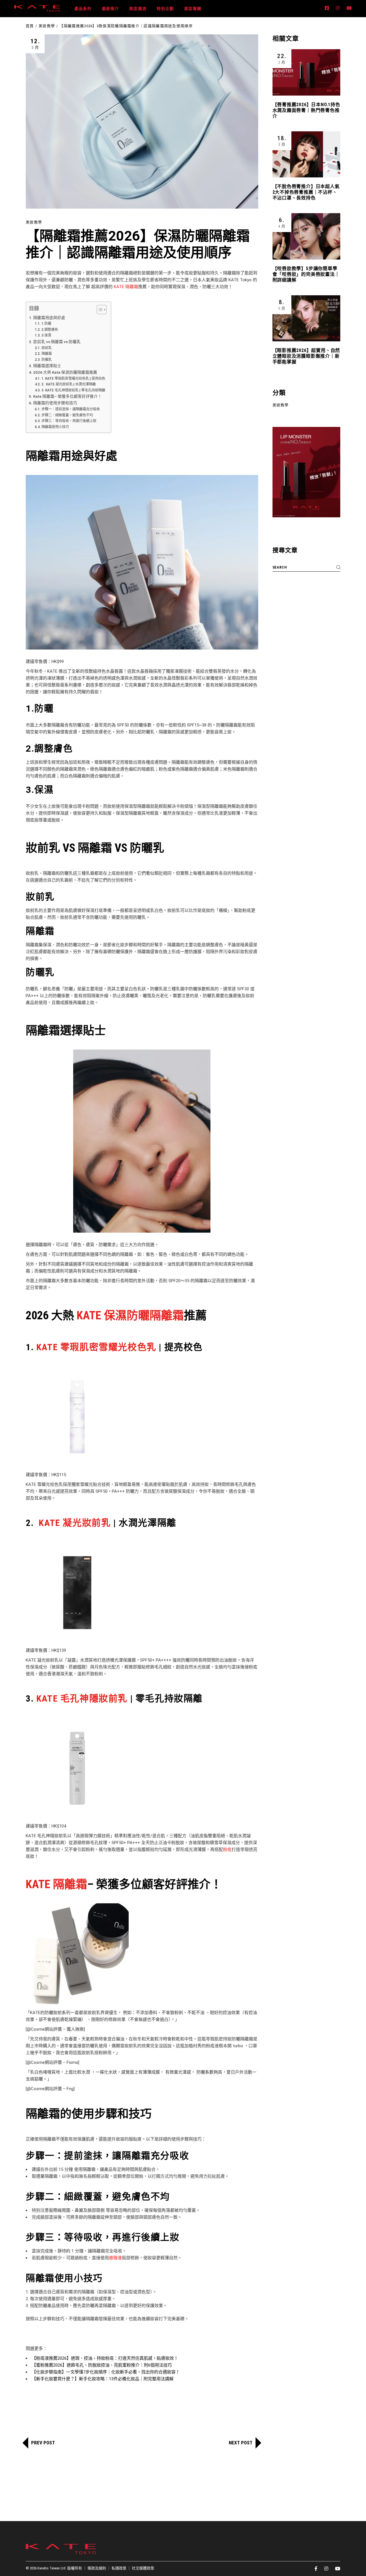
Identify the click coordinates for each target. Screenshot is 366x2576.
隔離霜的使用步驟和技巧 (55, 403)
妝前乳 (46, 348)
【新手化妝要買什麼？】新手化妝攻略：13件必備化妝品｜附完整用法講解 (103, 2379)
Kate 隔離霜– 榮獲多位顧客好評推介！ (67, 396)
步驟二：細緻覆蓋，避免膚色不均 (67, 415)
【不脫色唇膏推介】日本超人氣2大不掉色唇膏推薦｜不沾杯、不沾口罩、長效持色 (306, 192)
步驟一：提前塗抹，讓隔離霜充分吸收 (70, 409)
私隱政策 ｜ (122, 2568)
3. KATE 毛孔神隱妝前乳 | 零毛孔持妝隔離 (73, 390)
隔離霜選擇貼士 (47, 366)
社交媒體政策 (143, 2568)
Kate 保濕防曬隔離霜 (130, 1315)
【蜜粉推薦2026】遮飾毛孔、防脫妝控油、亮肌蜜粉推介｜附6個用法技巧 (102, 2365)
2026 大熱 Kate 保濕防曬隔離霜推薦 (65, 372)
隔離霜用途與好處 (49, 318)
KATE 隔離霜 (126, 287)
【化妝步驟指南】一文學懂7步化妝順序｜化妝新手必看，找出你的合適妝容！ (106, 2372)
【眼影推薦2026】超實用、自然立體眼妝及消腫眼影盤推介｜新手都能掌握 (306, 356)
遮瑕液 (115, 2258)
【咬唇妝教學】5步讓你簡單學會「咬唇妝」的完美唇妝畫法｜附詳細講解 (306, 274)
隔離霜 (46, 354)
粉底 (227, 1850)
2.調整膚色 (50, 330)
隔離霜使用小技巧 (55, 427)
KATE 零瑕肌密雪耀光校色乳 (95, 1347)
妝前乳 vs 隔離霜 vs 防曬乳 (57, 342)
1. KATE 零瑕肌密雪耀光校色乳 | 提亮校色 (73, 379)
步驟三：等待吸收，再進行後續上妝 (69, 421)
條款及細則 (97, 2568)
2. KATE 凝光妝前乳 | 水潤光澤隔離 (68, 384)
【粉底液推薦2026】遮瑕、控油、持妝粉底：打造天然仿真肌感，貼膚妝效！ (105, 2358)
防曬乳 (46, 360)
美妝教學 (47, 26)
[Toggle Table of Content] (99, 310)
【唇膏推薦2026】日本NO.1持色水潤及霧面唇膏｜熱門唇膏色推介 (306, 110)
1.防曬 (46, 324)
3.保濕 (46, 335)
